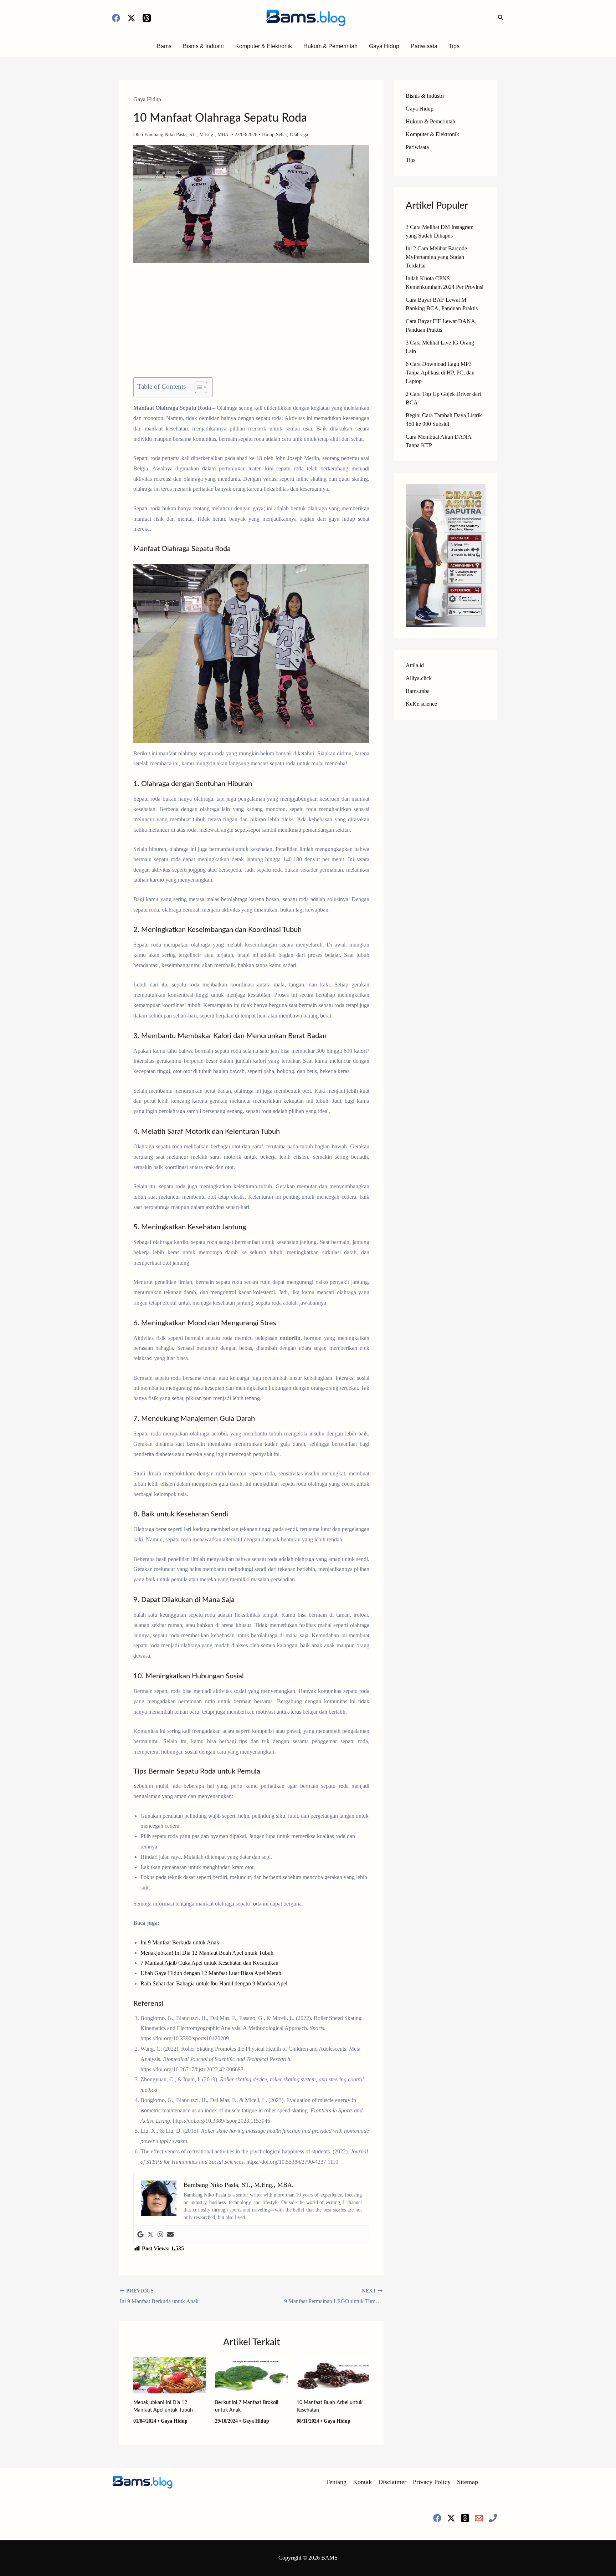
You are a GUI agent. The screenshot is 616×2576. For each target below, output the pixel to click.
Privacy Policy (432, 2482)
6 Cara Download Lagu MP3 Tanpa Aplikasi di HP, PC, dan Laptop (440, 373)
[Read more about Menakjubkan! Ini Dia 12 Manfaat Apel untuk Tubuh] (170, 2375)
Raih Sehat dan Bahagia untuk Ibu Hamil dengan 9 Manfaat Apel (214, 1983)
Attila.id (415, 665)
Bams (164, 46)
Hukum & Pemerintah (330, 46)
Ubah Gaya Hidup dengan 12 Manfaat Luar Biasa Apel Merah (211, 1973)
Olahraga (299, 135)
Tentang (336, 2482)
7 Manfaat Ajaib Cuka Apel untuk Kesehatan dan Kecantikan (209, 1963)
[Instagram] (160, 2235)
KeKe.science (421, 704)
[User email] (170, 2235)
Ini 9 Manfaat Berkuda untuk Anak (180, 1942)
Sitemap (468, 2482)
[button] (501, 18)
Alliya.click (419, 678)
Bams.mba (418, 691)
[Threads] (147, 18)
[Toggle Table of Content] (197, 387)
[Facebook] (116, 18)
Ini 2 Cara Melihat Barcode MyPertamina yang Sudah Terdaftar (436, 257)
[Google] (140, 2235)
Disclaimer (392, 2482)
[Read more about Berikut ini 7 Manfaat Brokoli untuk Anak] (251, 2375)
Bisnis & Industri (203, 46)
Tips (454, 46)
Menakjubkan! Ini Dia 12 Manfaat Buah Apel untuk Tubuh (207, 1953)
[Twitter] (150, 2235)
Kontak (362, 2482)
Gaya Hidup (384, 46)
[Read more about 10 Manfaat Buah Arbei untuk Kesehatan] (333, 2375)
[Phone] (493, 2518)
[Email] (479, 2518)
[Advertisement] (251, 325)
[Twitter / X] (131, 18)
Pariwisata (424, 46)
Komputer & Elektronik (264, 46)
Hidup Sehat (274, 135)
